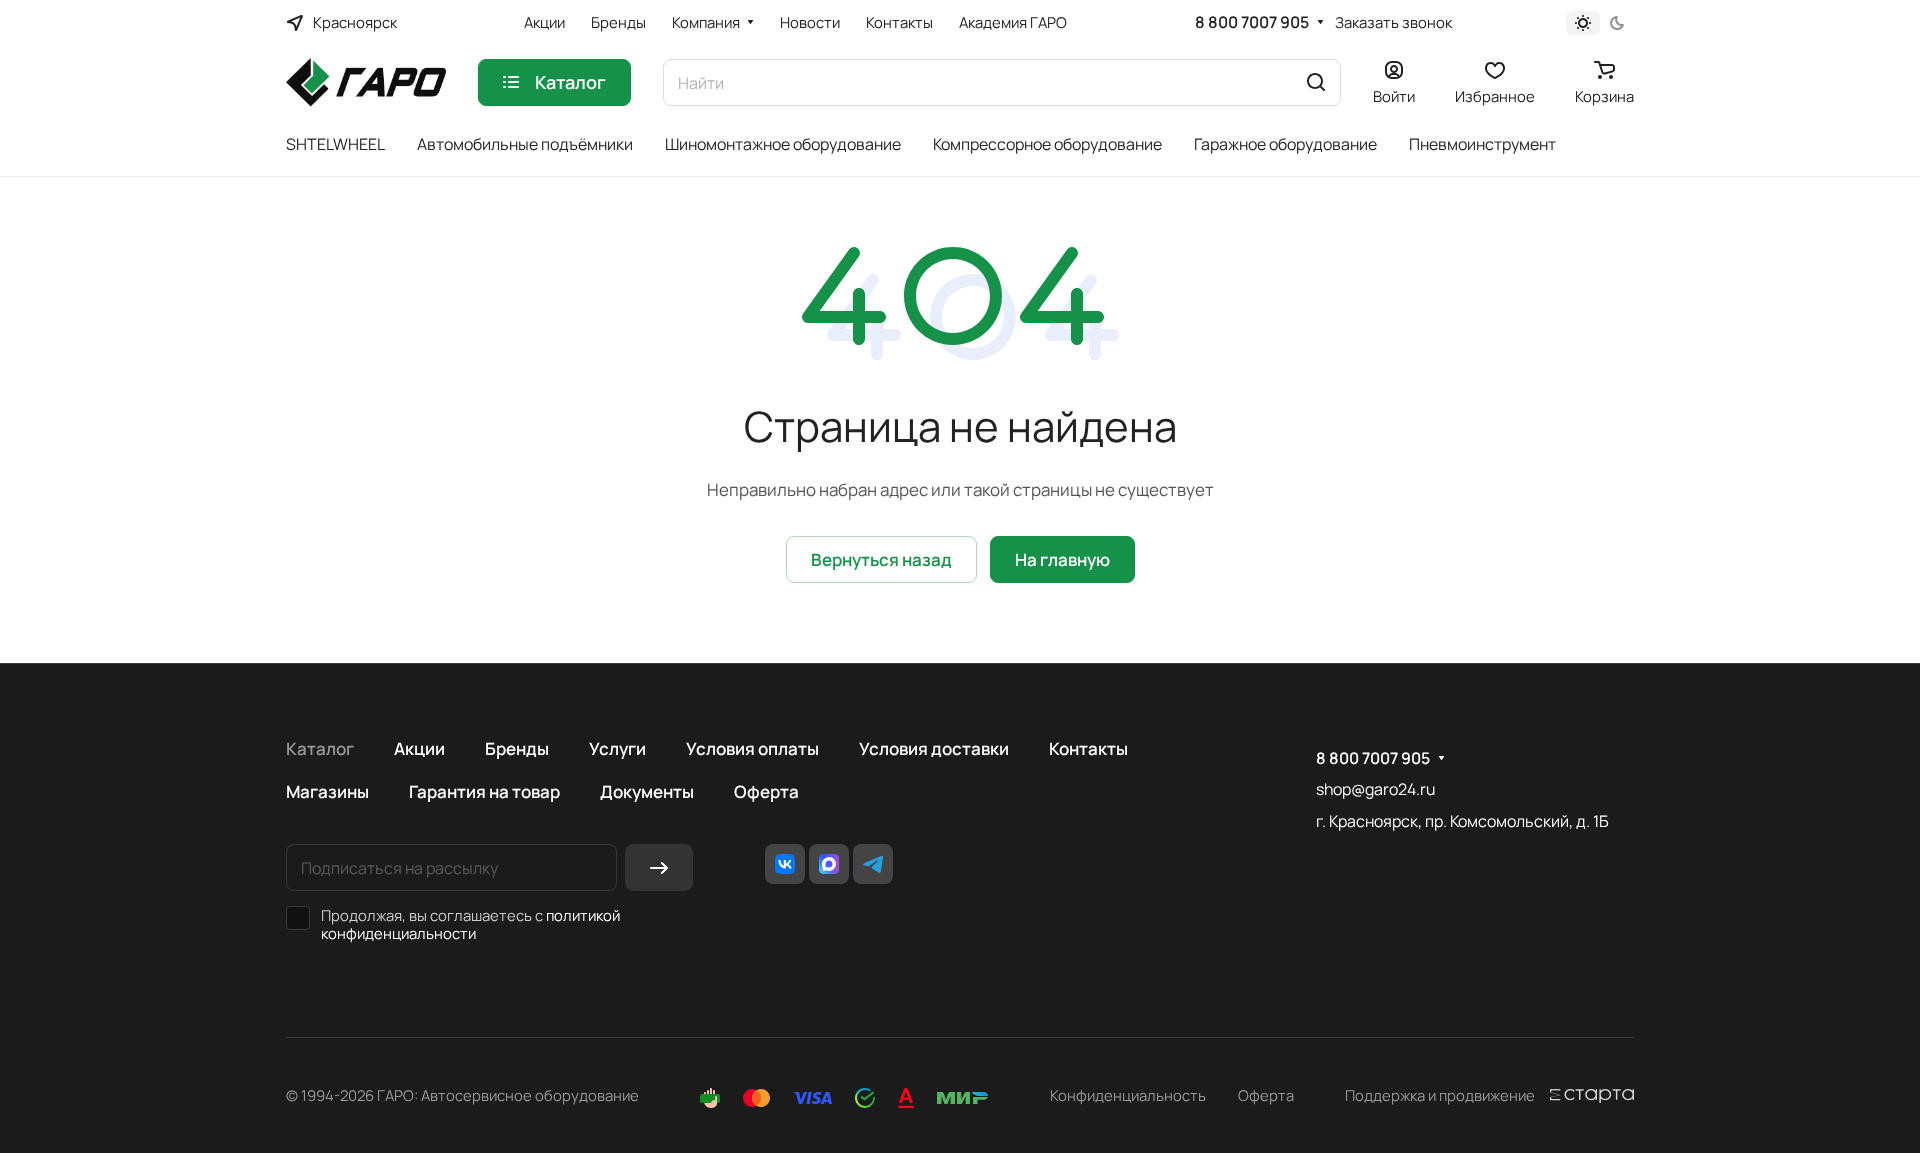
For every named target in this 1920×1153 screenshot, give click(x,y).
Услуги (617, 748)
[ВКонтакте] (785, 864)
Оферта (766, 791)
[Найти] (1316, 82)
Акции (419, 748)
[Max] (829, 864)
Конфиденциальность (1128, 1095)
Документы (647, 791)
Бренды (517, 748)
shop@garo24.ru (1375, 789)
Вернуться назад (881, 559)
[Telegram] (873, 864)
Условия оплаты (752, 748)
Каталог (320, 748)
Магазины (327, 791)
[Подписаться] (659, 867)
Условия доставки (934, 748)
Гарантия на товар (484, 791)
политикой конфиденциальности (470, 924)
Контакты (1088, 748)
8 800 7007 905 (1252, 22)
